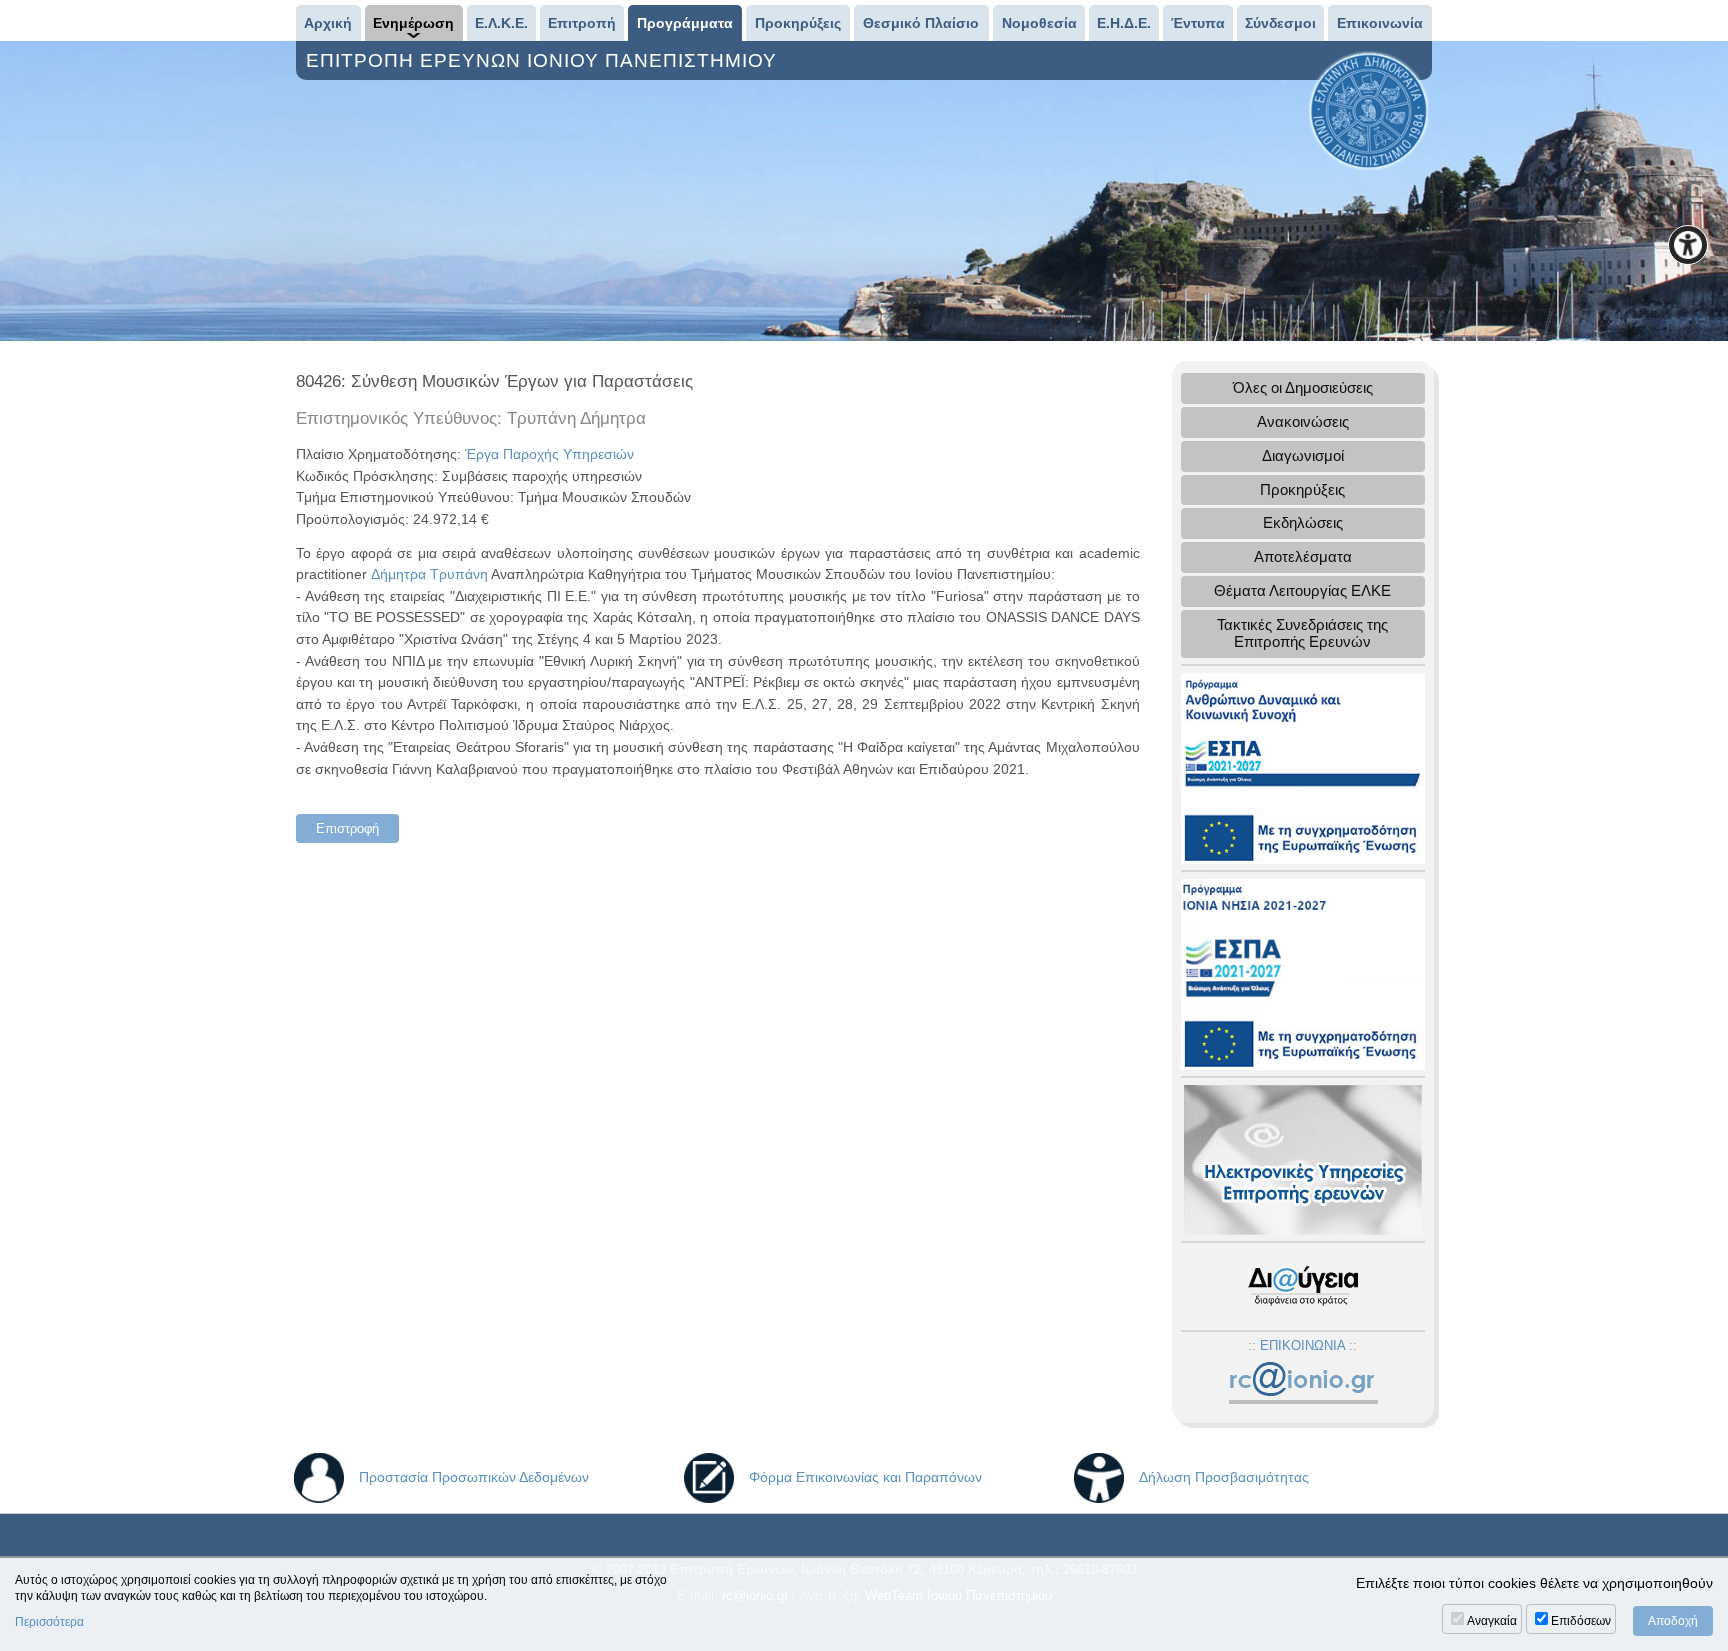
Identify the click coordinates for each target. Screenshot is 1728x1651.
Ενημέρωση (413, 23)
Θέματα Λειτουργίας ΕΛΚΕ (1302, 590)
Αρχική (328, 23)
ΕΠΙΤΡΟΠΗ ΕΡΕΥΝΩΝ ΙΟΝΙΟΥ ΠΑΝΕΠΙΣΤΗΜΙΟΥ (544, 60)
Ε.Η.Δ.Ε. (1124, 23)
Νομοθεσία (1039, 23)
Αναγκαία (1492, 1621)
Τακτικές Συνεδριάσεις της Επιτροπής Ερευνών (1302, 633)
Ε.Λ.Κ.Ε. (501, 23)
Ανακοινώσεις (1303, 421)
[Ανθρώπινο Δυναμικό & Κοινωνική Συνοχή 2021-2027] (1303, 766)
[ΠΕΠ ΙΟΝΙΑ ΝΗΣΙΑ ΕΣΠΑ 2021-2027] (1303, 972)
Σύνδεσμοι (1280, 23)
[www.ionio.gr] (1369, 110)
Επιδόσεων (1581, 1621)
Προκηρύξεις (798, 23)
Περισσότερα (49, 1622)
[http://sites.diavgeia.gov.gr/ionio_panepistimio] (1303, 1285)
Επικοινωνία (1380, 23)
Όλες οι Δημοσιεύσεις (1303, 387)
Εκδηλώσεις (1303, 522)
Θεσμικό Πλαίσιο (921, 23)
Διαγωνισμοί (1303, 455)
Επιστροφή (347, 828)
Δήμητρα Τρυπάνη (429, 574)
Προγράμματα (685, 23)
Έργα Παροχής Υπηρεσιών (549, 454)
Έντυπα (1198, 23)
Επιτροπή (582, 23)
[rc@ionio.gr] (1302, 1383)
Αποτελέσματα (1303, 556)
